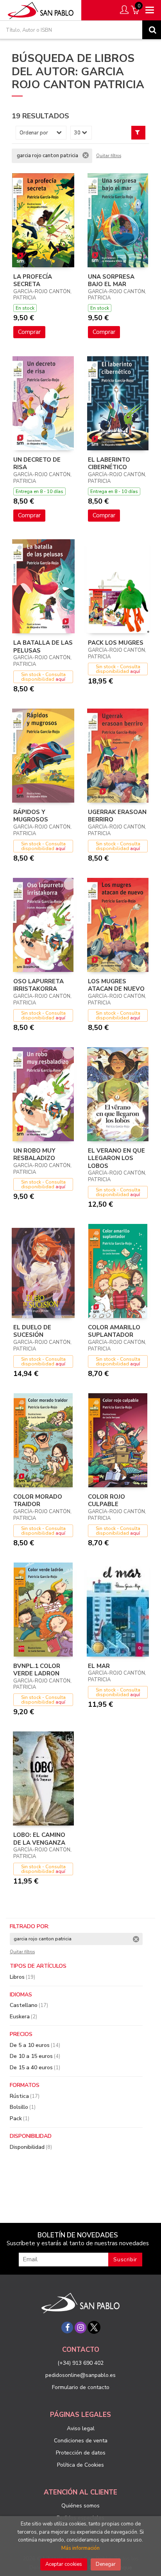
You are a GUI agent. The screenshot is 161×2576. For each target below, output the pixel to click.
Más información (80, 2548)
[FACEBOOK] (67, 2328)
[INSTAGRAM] (80, 2328)
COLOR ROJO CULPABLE (106, 1501)
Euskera (23, 2017)
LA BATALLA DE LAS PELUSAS (43, 647)
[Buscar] (152, 30)
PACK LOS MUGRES (116, 643)
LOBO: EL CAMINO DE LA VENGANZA (39, 1839)
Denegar (106, 2564)
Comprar (29, 332)
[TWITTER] (94, 2328)
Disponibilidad (31, 2147)
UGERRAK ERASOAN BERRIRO (117, 816)
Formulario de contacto (81, 2387)
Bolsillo (23, 2107)
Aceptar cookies (64, 2564)
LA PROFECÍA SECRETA (33, 281)
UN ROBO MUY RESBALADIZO (34, 1155)
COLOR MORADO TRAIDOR (38, 1501)
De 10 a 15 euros (35, 2056)
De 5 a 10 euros (35, 2045)
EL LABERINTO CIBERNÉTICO (109, 464)
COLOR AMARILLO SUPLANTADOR (114, 1331)
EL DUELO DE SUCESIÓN (32, 1331)
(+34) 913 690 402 (80, 2363)
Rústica (25, 2096)
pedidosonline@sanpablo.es (80, 2375)
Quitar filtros (109, 156)
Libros (22, 1977)
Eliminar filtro (86, 155)
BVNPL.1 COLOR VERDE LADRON (37, 1670)
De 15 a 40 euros (35, 2068)
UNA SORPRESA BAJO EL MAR (111, 281)
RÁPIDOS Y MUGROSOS (31, 816)
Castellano (29, 2005)
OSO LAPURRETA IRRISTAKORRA (38, 985)
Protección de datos (81, 2453)
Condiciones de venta (81, 2441)
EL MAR (99, 1666)
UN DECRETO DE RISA (37, 464)
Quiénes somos (80, 2506)
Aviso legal (81, 2428)
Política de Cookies (80, 2465)
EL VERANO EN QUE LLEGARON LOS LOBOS (116, 1158)
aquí (60, 679)
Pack (20, 2118)
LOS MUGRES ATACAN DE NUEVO (116, 985)
